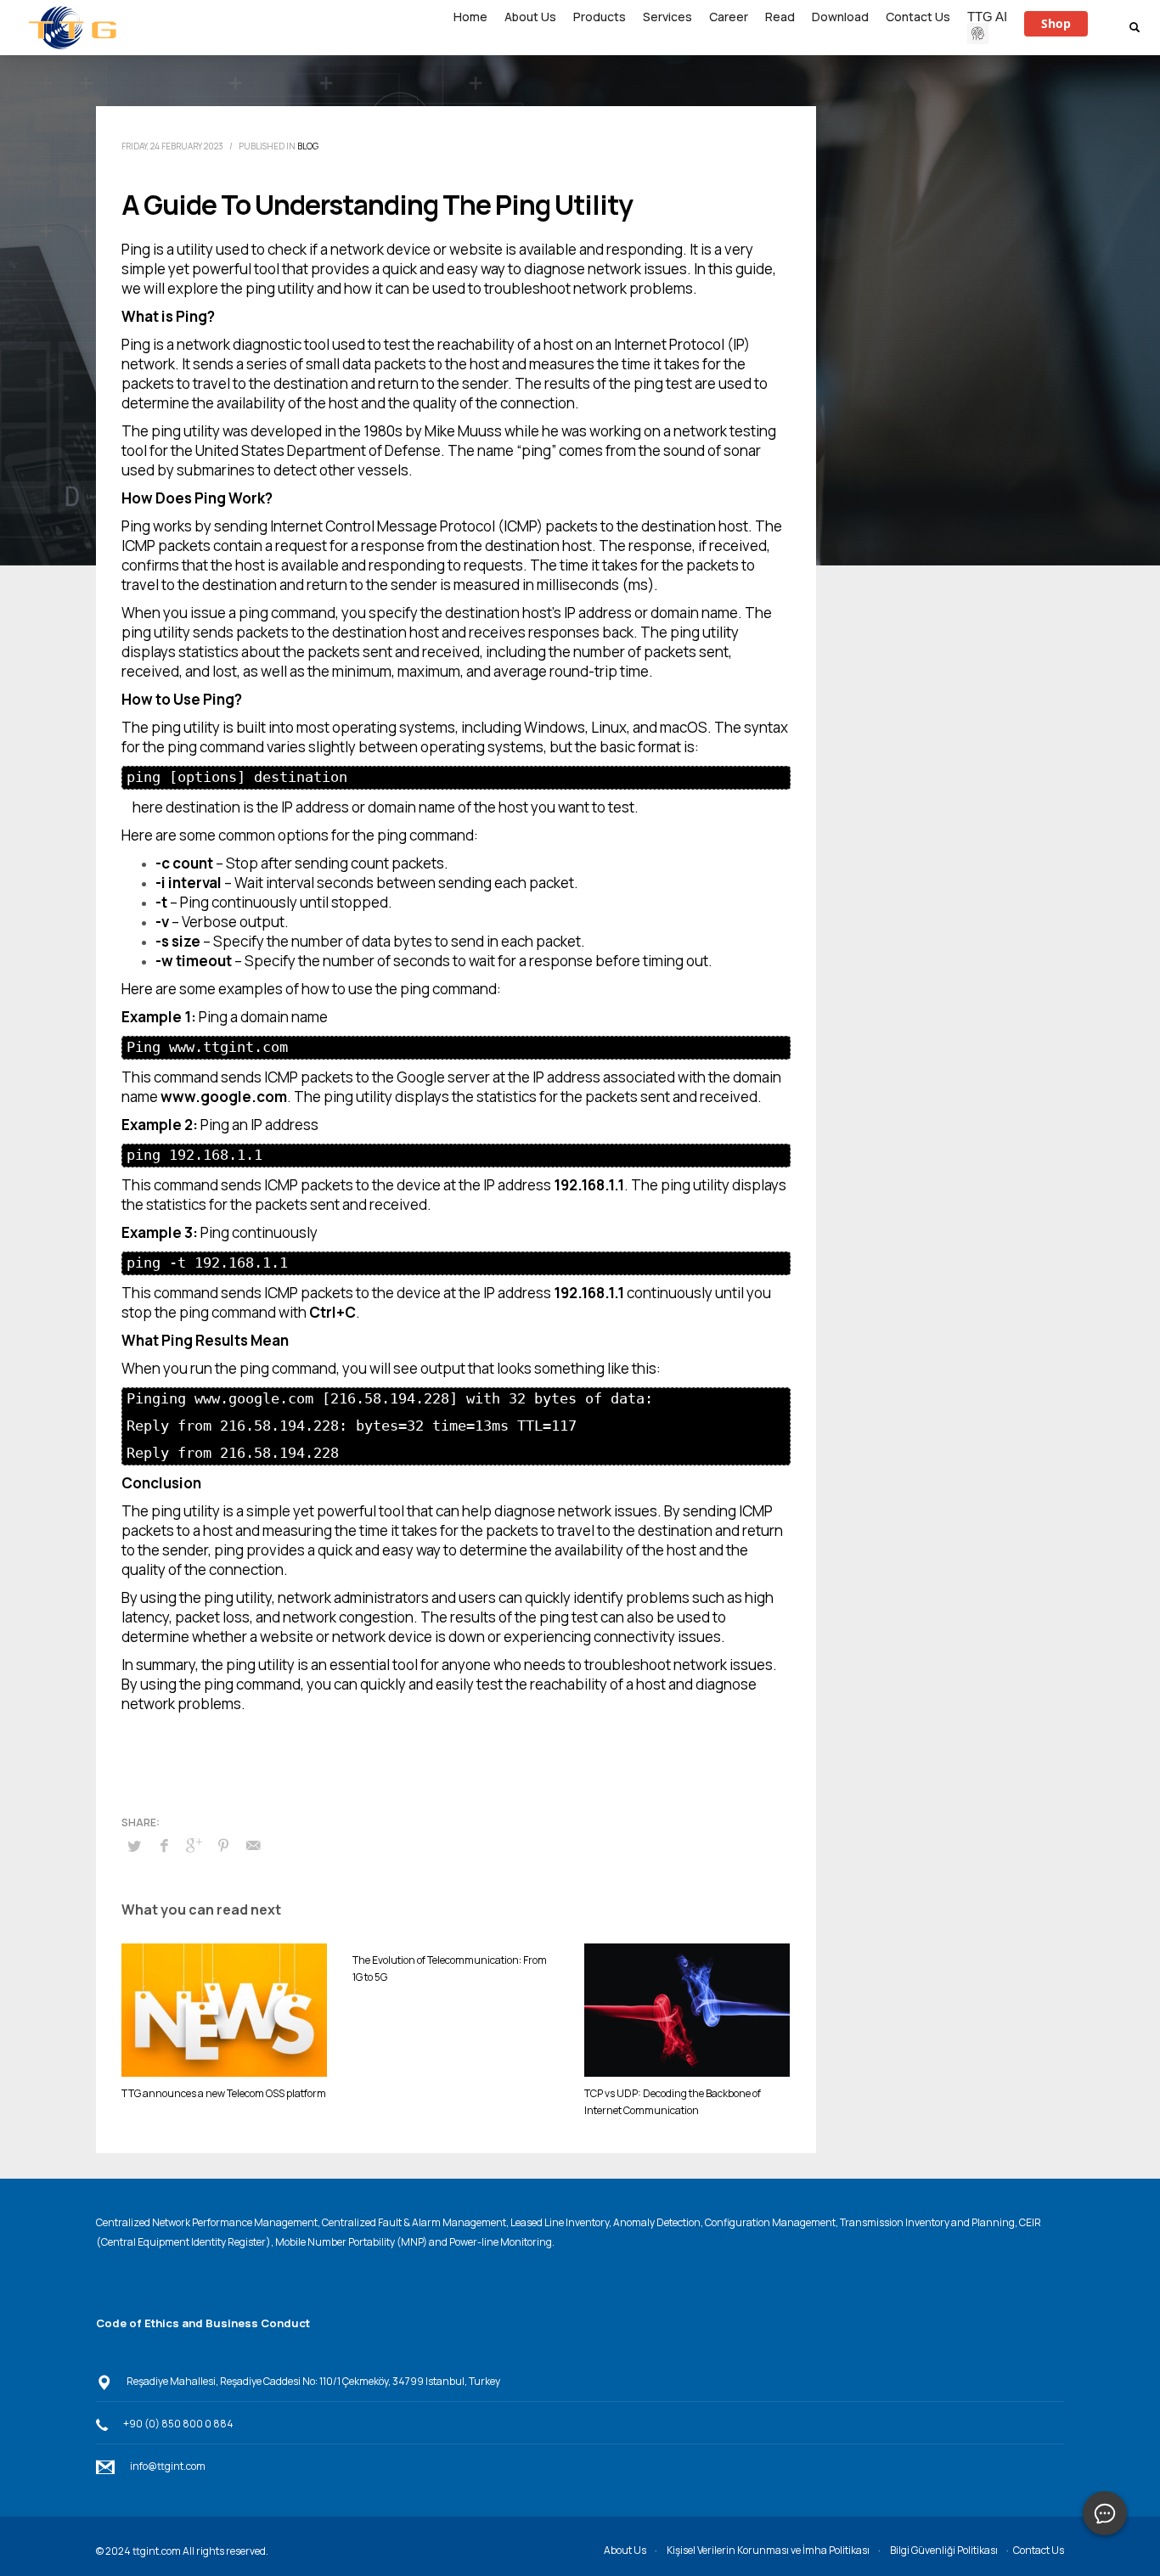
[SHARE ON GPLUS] (194, 1845)
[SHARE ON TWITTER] (134, 1846)
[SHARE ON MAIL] (253, 1845)
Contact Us (1039, 2550)
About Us (625, 2550)
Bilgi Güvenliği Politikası (944, 2550)
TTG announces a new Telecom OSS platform (224, 2093)
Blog (308, 146)
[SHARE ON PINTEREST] (223, 1845)
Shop (1056, 23)
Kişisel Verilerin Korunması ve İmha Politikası (768, 2550)
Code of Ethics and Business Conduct (203, 2323)
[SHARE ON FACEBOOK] (164, 1845)
